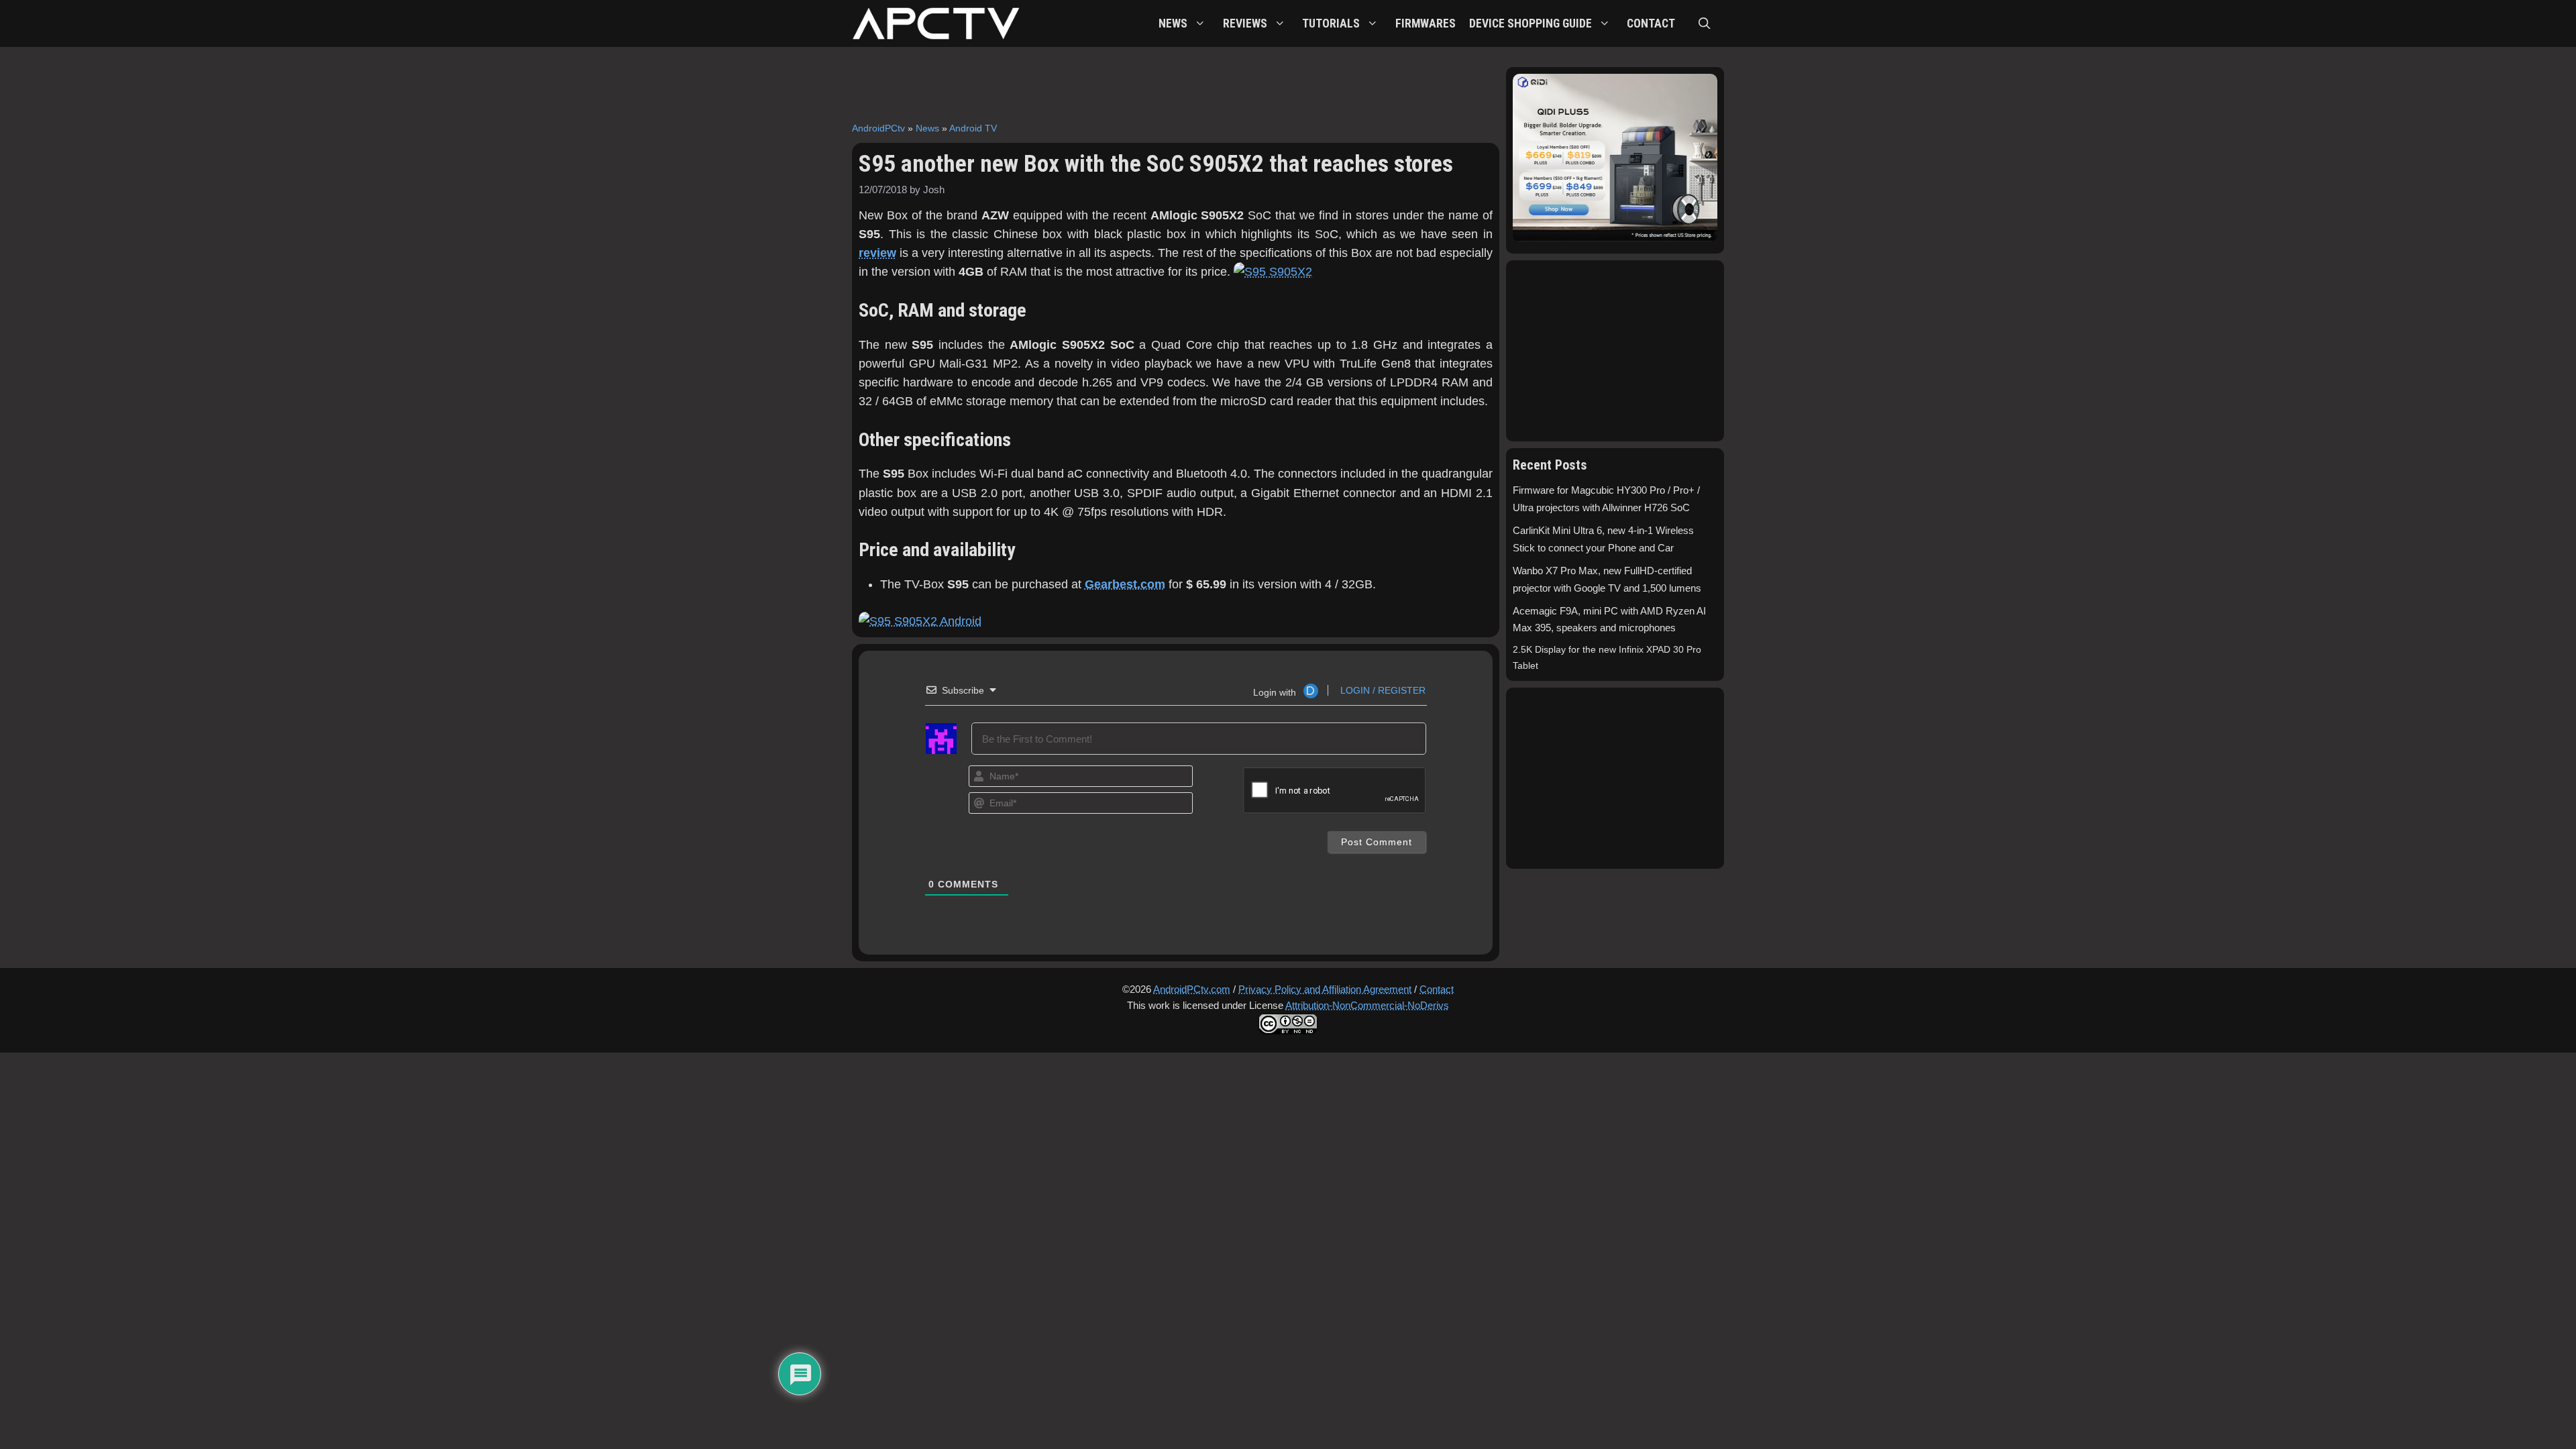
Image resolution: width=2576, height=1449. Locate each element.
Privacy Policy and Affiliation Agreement (1325, 989)
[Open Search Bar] (1705, 23)
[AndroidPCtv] (936, 23)
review (877, 253)
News (927, 128)
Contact (1437, 989)
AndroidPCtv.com (1192, 989)
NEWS (1173, 23)
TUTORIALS (1331, 23)
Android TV (973, 128)
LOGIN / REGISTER (1382, 690)
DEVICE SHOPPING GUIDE (1531, 23)
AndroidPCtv (878, 128)
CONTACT (1651, 23)
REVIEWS (1245, 23)
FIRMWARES (1426, 23)
